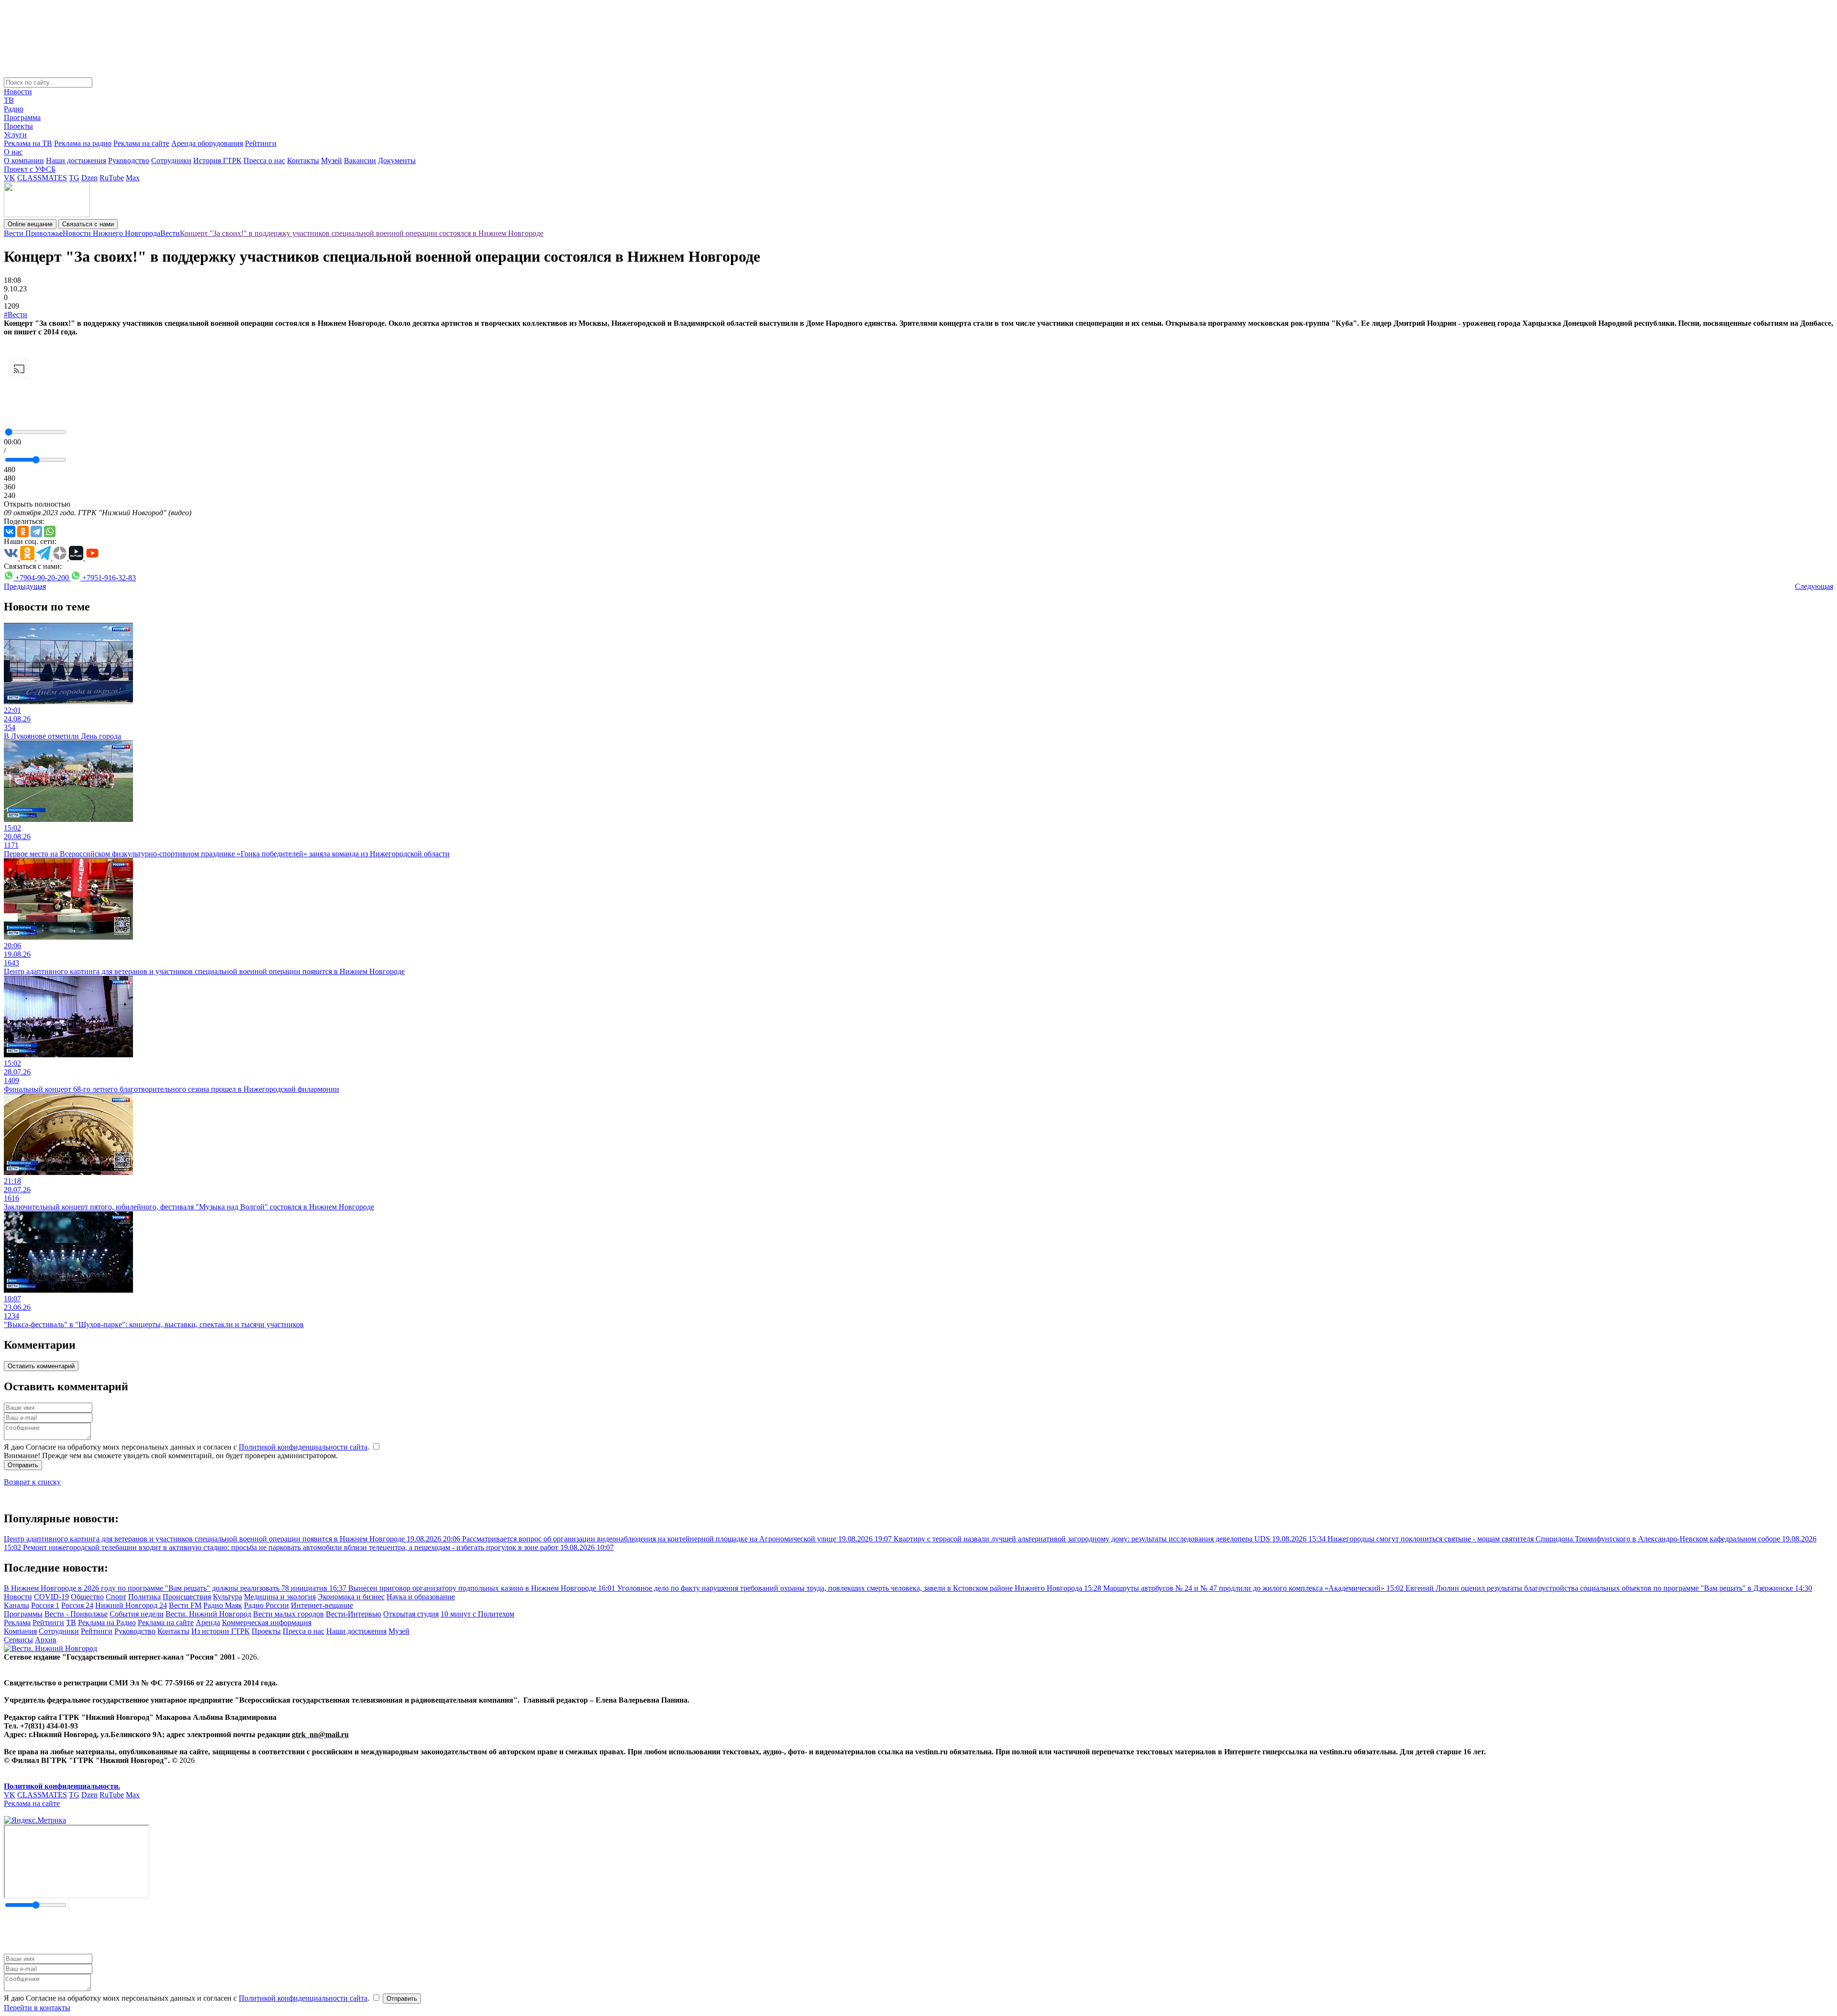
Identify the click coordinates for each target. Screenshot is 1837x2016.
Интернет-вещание (322, 1605)
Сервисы (18, 1640)
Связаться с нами (88, 224)
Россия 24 (77, 1605)
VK (10, 178)
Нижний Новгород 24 (131, 1605)
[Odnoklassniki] (23, 532)
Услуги (15, 135)
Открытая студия (411, 1614)
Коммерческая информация (267, 1623)
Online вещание (30, 224)
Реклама (17, 1623)
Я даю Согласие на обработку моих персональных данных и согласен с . (188, 1447)
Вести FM (185, 1605)
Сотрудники (171, 161)
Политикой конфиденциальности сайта (303, 1447)
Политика (144, 1597)
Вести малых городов (288, 1614)
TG (74, 178)
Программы (23, 1614)
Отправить (23, 1465)
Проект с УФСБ (30, 169)
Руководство (129, 161)
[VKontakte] (10, 532)
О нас (13, 152)
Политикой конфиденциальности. (62, 1786)
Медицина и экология (280, 1597)
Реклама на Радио (107, 1623)
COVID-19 (51, 1597)
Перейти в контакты (37, 2008)
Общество (87, 1597)
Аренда (208, 1623)
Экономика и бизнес (351, 1597)
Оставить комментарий (41, 1366)
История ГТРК (217, 161)
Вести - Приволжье (76, 1614)
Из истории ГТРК (221, 1631)
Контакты (303, 161)
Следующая (1814, 586)
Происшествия (187, 1597)
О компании (24, 161)
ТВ (9, 100)
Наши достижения (76, 161)
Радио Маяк (223, 1605)
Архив (46, 1640)
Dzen (89, 178)
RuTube (112, 178)
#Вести (16, 315)
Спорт (116, 1597)
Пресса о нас (264, 161)
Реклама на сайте (141, 143)
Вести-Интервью (354, 1614)
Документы (397, 161)
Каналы (17, 1605)
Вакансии (360, 161)
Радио (14, 109)
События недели (137, 1614)
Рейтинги (261, 143)
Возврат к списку (32, 1482)
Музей (332, 161)
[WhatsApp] (50, 532)
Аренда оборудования (207, 143)
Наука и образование (421, 1597)
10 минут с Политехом (477, 1614)
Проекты (18, 126)
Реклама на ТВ (28, 143)
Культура (227, 1597)
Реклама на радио (83, 143)
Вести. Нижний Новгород (208, 1614)
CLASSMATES (42, 178)
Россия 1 (45, 1605)
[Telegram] (36, 532)
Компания (20, 1631)
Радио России (266, 1605)
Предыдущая (25, 586)
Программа (22, 117)
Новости (18, 92)
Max (133, 178)
